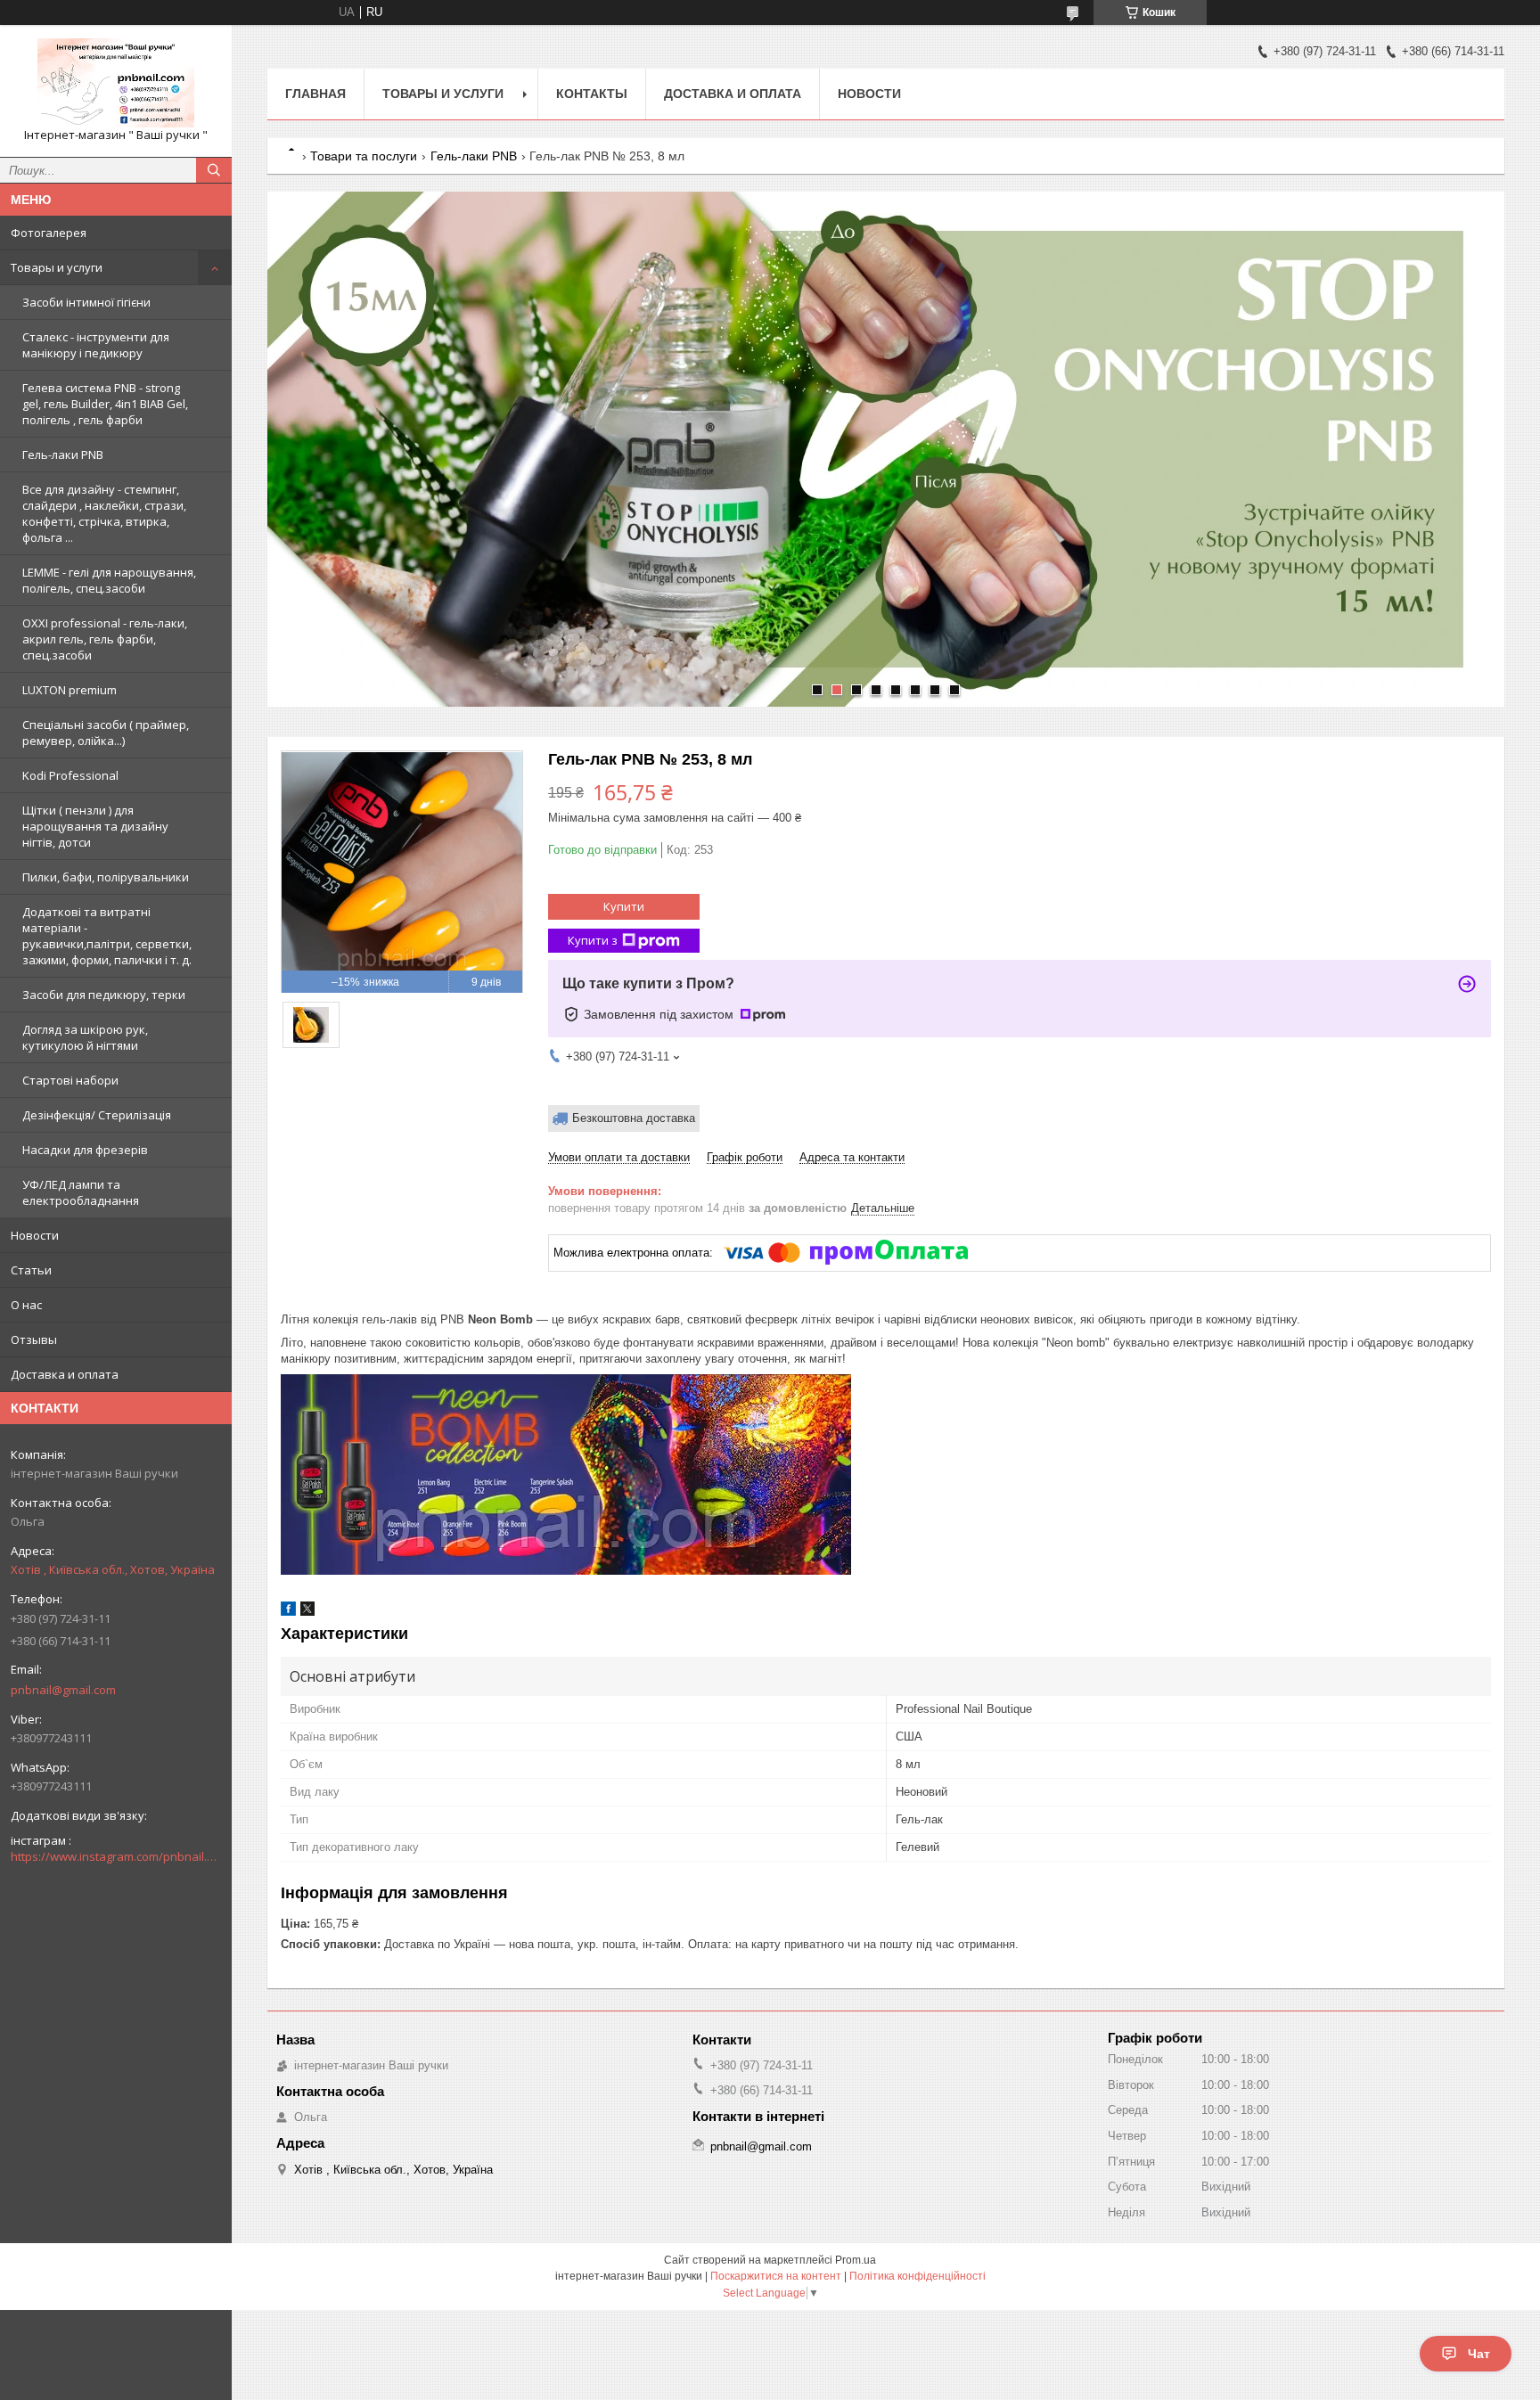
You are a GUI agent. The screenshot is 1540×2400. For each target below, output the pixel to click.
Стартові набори (70, 1080)
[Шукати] (214, 170)
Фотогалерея (49, 233)
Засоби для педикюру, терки (104, 995)
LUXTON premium (70, 690)
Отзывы (34, 1339)
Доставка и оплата (65, 1374)
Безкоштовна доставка (634, 1118)
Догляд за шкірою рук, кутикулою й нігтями (85, 1037)
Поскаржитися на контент (776, 2276)
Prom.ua (856, 2260)
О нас (26, 1305)
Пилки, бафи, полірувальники (106, 877)
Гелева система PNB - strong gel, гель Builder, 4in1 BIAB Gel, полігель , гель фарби (105, 404)
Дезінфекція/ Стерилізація (97, 1115)
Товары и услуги (57, 267)
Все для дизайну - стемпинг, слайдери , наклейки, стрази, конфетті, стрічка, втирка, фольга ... (104, 513)
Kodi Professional (70, 775)
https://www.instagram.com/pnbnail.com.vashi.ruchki (116, 1856)
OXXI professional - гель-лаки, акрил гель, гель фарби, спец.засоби (105, 639)
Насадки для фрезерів (85, 1150)
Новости (35, 1235)
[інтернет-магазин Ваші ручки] (116, 83)
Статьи (31, 1270)
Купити (624, 906)
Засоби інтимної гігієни (86, 302)
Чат (1479, 2354)
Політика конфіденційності (917, 2276)
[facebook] (288, 1612)
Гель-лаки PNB (63, 455)
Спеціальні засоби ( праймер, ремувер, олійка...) (106, 733)
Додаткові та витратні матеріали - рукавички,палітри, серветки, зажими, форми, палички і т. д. (107, 936)
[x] (307, 1612)
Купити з (593, 940)
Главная (315, 94)
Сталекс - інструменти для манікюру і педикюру (96, 345)
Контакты (592, 94)
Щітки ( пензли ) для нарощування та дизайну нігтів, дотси (95, 826)
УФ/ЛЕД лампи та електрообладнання (81, 1192)
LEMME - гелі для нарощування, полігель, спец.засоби (109, 580)
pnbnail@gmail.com (63, 1690)
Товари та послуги (364, 156)
